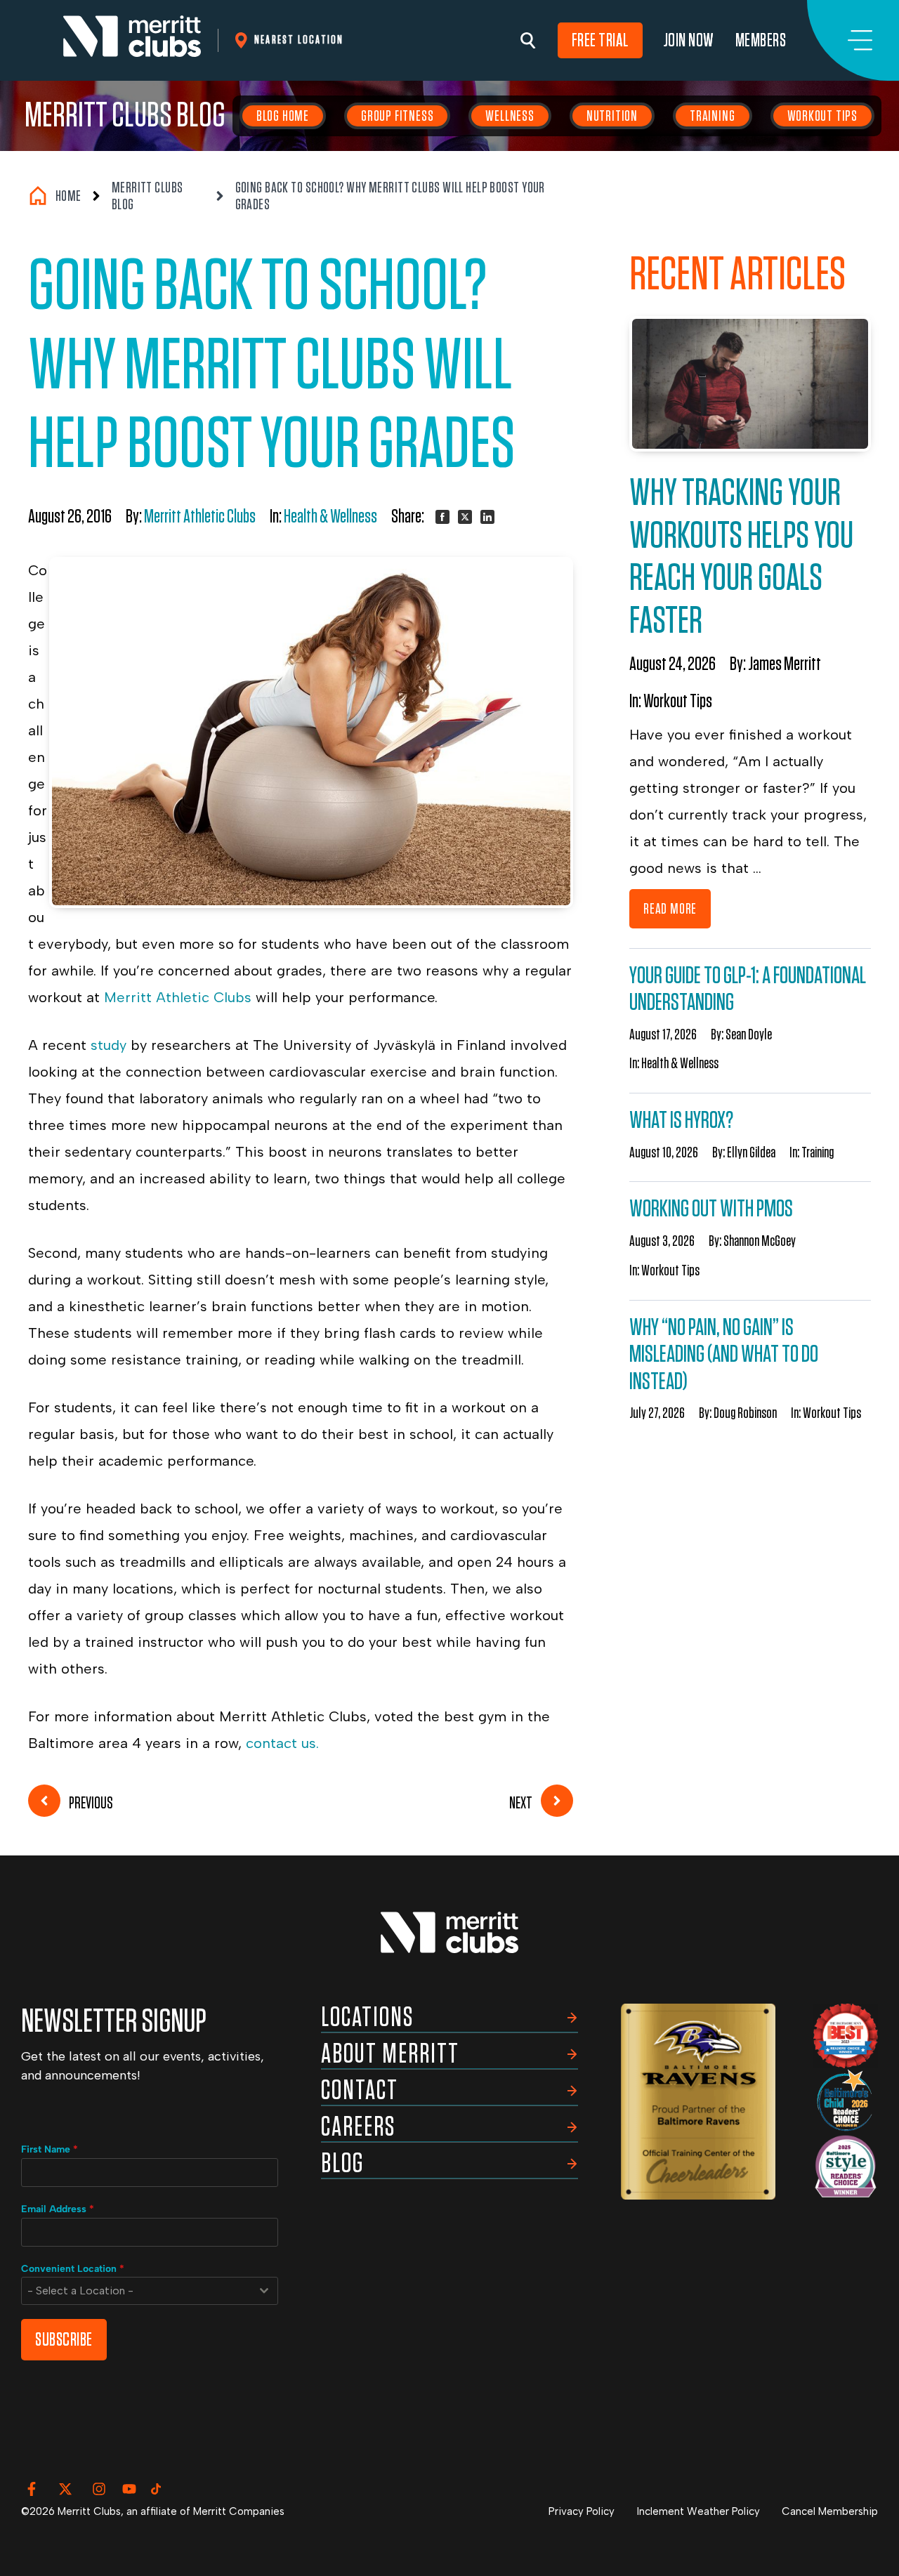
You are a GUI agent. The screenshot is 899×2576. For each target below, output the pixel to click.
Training (712, 116)
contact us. (282, 1743)
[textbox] (136, 2291)
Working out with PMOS (711, 1209)
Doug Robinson (745, 1413)
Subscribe (64, 2340)
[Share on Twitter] (465, 517)
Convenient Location (73, 2269)
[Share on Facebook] (442, 517)
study (109, 1045)
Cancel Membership (830, 2511)
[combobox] (150, 2291)
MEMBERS (761, 40)
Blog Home (283, 116)
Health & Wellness (330, 517)
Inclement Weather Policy (698, 2511)
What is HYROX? (681, 1121)
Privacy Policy (582, 2511)
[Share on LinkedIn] (487, 517)
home (68, 196)
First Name (50, 2149)
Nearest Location (299, 40)
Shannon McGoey (760, 1241)
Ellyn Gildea (751, 1152)
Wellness (510, 116)
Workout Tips (823, 116)
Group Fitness (397, 116)
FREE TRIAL (600, 40)
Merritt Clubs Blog (125, 116)
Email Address (58, 2209)
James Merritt (785, 664)
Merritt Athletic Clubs (200, 517)
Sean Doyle (749, 1034)
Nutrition (612, 116)
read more (670, 909)
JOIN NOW (689, 40)
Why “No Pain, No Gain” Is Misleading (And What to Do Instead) (724, 1355)
